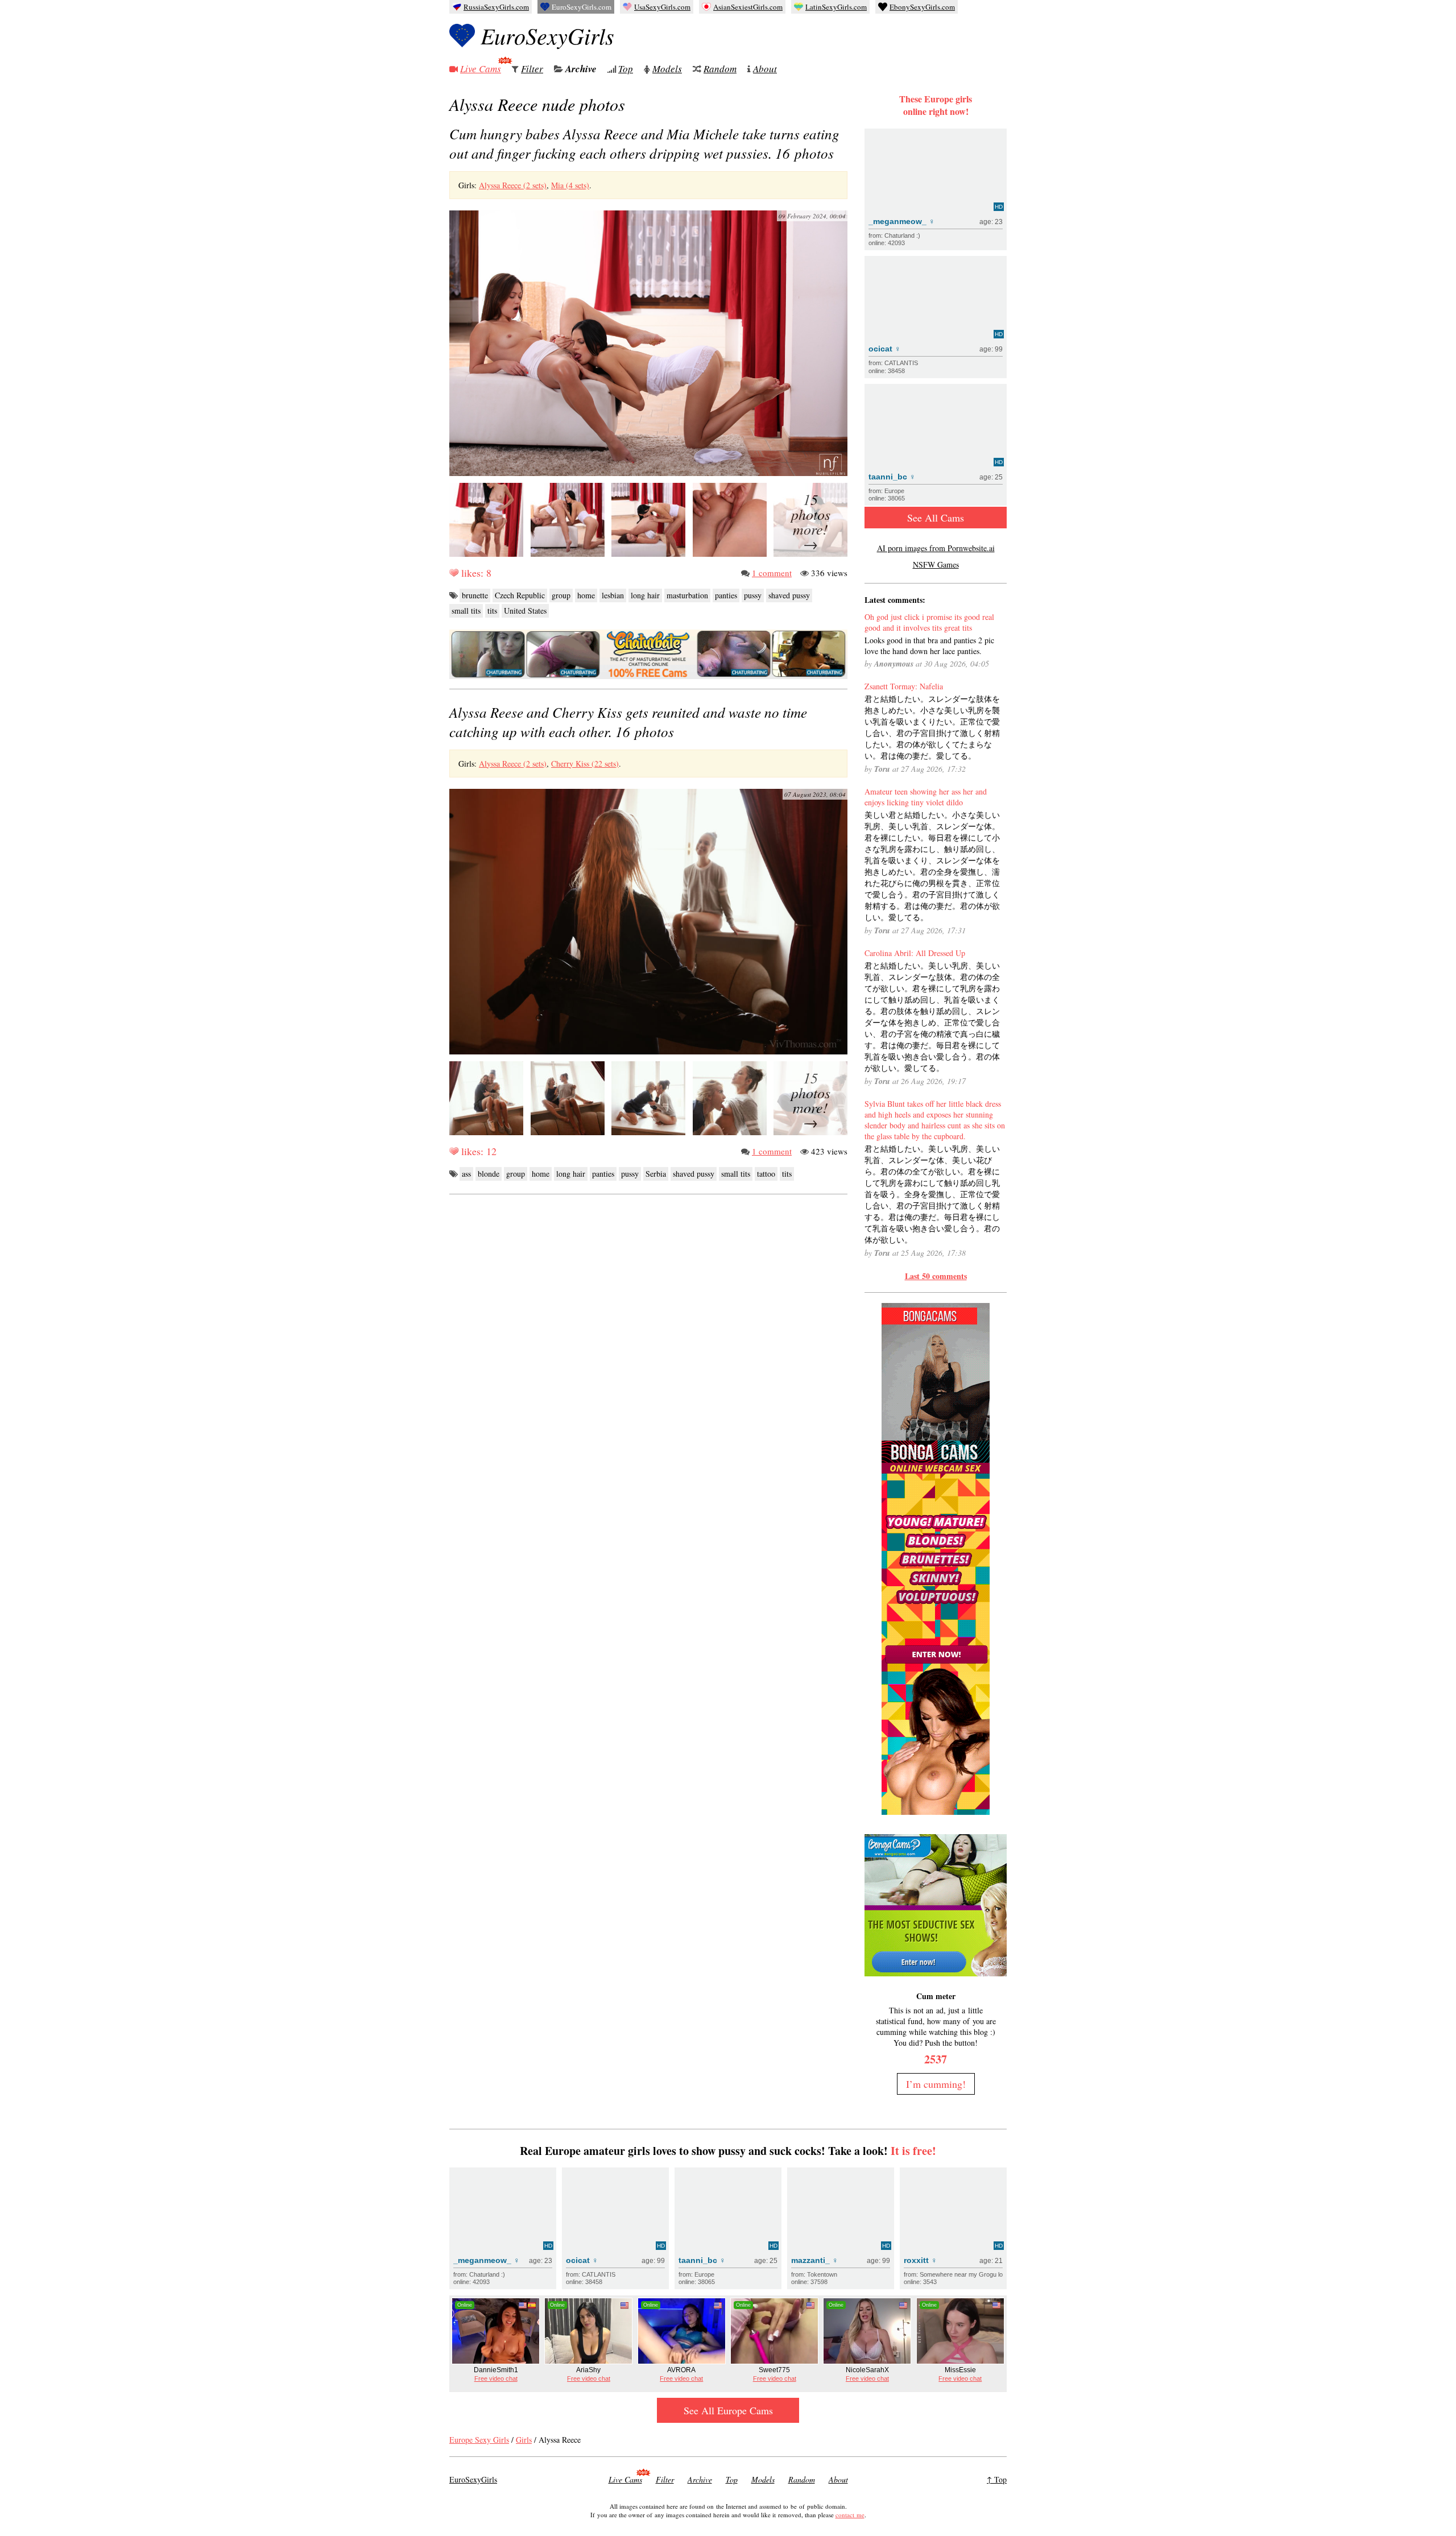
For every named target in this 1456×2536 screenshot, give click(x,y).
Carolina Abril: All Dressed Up (915, 953)
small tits (466, 611)
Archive (581, 69)
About (765, 69)
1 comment (772, 573)
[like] (454, 573)
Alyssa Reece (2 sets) (513, 185)
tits (492, 611)
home (586, 595)
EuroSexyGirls (547, 35)
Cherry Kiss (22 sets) (585, 764)
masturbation (687, 595)
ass (466, 1174)
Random (720, 69)
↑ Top (997, 2479)
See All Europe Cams (728, 2410)
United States (525, 611)
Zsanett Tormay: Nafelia (904, 686)
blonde (489, 1174)
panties (726, 595)
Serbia (656, 1174)
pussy (753, 595)
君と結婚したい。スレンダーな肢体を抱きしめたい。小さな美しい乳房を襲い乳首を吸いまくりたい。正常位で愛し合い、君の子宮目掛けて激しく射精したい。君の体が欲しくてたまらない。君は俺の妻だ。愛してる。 (932, 727)
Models (667, 69)
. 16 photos (644, 143)
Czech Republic (520, 595)
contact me (850, 2515)
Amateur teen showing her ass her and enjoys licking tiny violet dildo (926, 797)
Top (626, 69)
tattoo (766, 1174)
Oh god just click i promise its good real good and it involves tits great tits (929, 622)
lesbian (613, 595)
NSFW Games (936, 564)
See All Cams (936, 518)
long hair (645, 595)
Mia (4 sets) (570, 185)
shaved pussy (789, 595)
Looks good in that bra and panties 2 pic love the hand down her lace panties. (929, 646)
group (561, 595)
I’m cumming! (936, 2084)
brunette (475, 595)
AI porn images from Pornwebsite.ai (936, 548)
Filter (532, 69)
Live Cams (481, 69)
